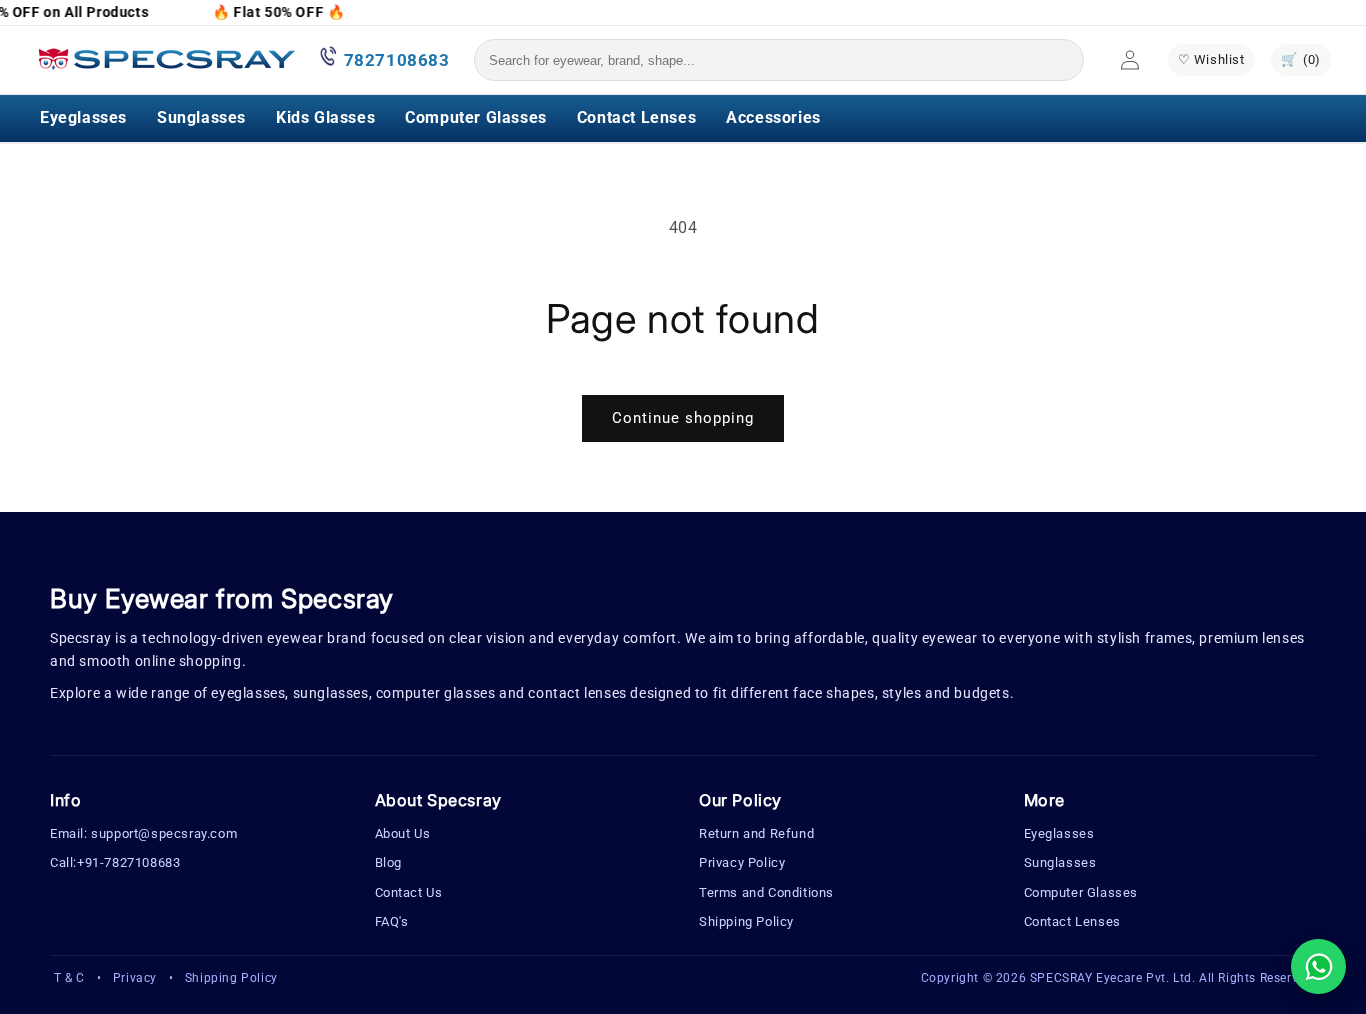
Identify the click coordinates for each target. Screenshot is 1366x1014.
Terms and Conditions (766, 892)
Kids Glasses (325, 117)
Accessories (773, 117)
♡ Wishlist (1211, 59)
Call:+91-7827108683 (115, 862)
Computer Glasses (476, 117)
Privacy (135, 978)
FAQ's (392, 921)
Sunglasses (201, 117)
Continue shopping (683, 418)
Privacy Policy (742, 862)
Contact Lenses (636, 117)
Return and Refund (756, 833)
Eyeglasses (83, 117)
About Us (403, 833)
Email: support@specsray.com (143, 833)
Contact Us (409, 892)
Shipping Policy (746, 921)
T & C (69, 978)
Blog (388, 862)
